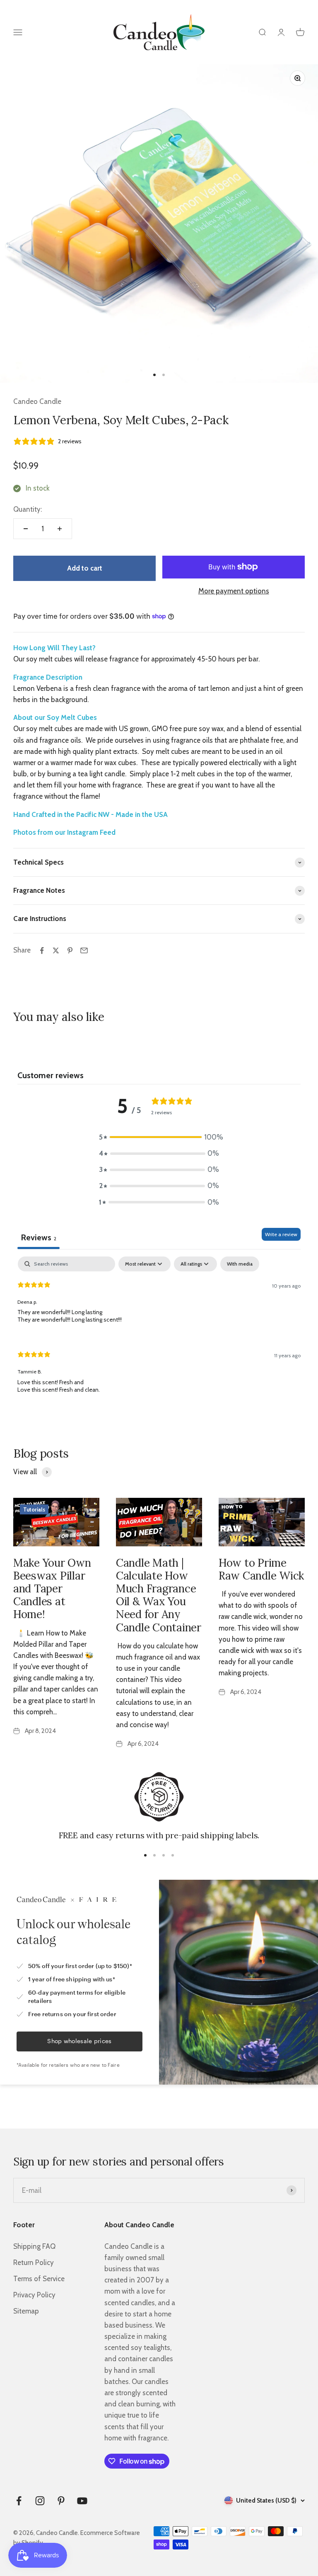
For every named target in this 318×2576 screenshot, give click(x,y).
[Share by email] (84, 950)
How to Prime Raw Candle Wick (261, 1569)
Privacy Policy (34, 2295)
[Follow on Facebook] (19, 2501)
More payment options (234, 591)
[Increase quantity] (60, 529)
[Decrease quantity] (26, 529)
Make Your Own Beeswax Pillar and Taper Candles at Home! (52, 1589)
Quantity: (28, 509)
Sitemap (26, 2311)
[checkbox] (240, 1264)
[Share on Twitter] (56, 950)
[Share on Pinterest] (70, 950)
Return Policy (34, 2263)
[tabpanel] (159, 1332)
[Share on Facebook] (42, 950)
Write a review (281, 1234)
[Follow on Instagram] (40, 2501)
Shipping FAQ (34, 2246)
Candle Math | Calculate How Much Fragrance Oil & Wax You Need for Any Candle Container (159, 1595)
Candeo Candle (37, 401)
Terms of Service (39, 2279)
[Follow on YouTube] (82, 2501)
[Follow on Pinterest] (61, 2501)
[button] (159, 1137)
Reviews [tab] (39, 1237)
